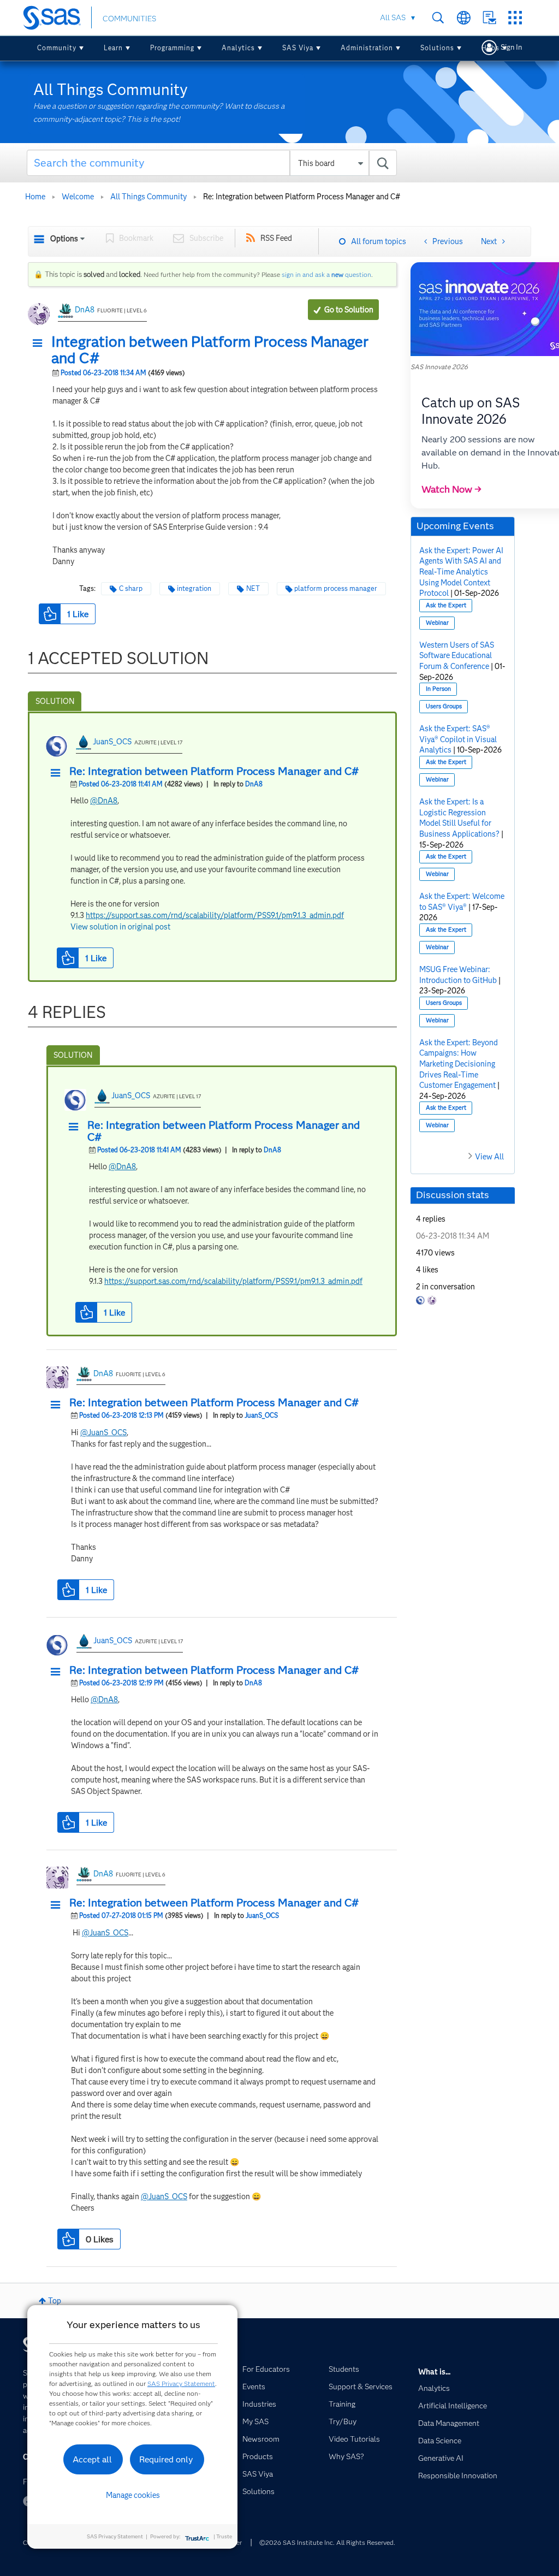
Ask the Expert (446, 605)
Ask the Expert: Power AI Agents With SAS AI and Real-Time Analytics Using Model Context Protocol (461, 572)
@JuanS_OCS (103, 1432)
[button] (40, 344)
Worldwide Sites (464, 18)
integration (194, 588)
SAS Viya (298, 48)
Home (35, 197)
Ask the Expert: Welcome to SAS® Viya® (462, 902)
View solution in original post (120, 927)
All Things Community (148, 197)
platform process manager (336, 588)
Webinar (437, 623)
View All (489, 1157)
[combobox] (212, 163)
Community (57, 48)
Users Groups (444, 706)
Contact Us (489, 18)
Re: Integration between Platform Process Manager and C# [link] (302, 197)
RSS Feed (276, 238)
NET (253, 588)
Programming (172, 48)
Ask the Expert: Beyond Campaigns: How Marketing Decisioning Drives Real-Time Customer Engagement (459, 1064)
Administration (367, 48)
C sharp (131, 588)
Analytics (238, 48)
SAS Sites (515, 18)
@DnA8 (104, 801)
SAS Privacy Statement (181, 2383)
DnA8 (85, 310)
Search (438, 18)
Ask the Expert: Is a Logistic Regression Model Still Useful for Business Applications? (459, 818)
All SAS (393, 17)
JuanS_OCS (112, 742)
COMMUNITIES (129, 19)
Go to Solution (349, 310)
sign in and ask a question (326, 274)
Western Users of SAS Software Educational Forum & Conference (457, 656)
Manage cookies (133, 2495)
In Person (438, 689)
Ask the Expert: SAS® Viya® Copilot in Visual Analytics (458, 739)
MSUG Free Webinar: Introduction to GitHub (458, 975)
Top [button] (55, 2301)
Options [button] (64, 239)
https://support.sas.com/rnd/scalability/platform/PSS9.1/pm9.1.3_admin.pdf (215, 915)
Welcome (78, 197)
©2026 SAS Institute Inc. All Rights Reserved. (327, 2542)
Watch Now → (451, 489)
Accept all (92, 2459)
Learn (113, 48)
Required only (166, 2459)
